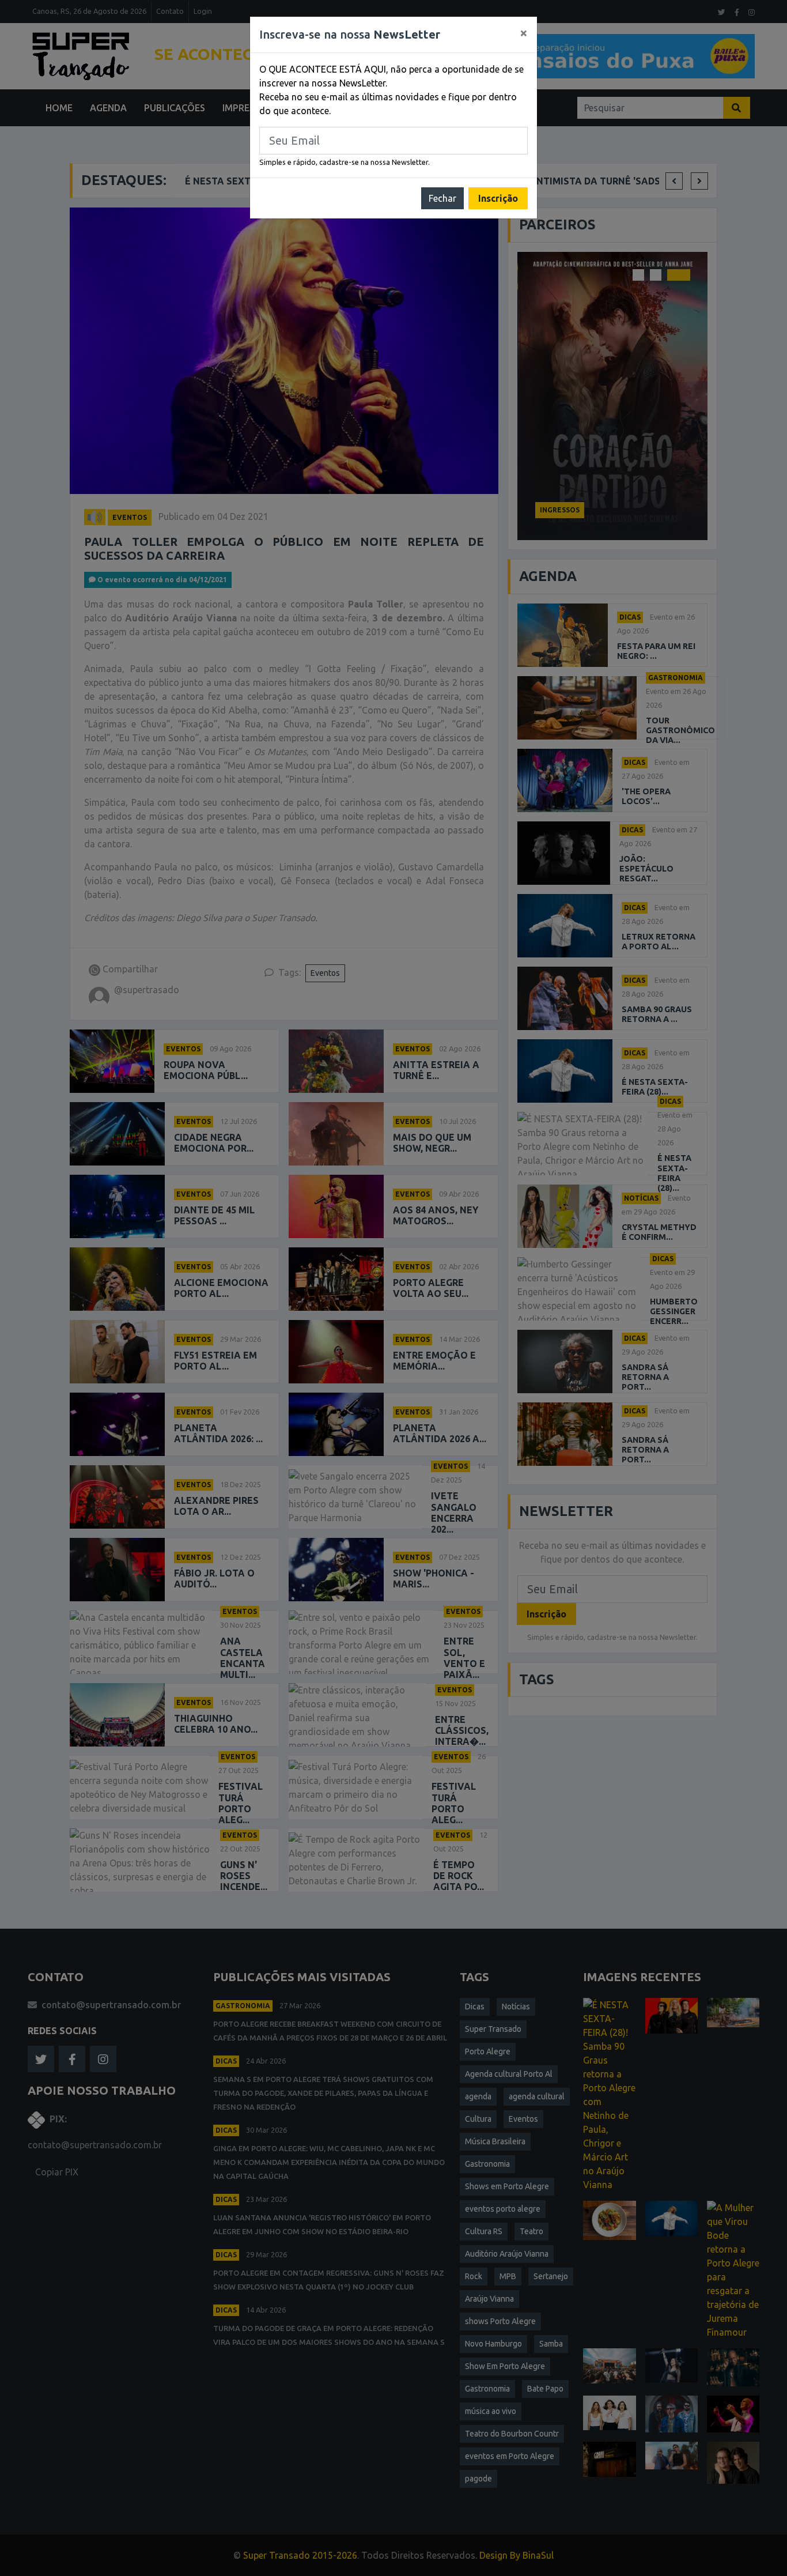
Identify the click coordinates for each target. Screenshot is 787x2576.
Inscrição (498, 198)
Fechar (442, 198)
